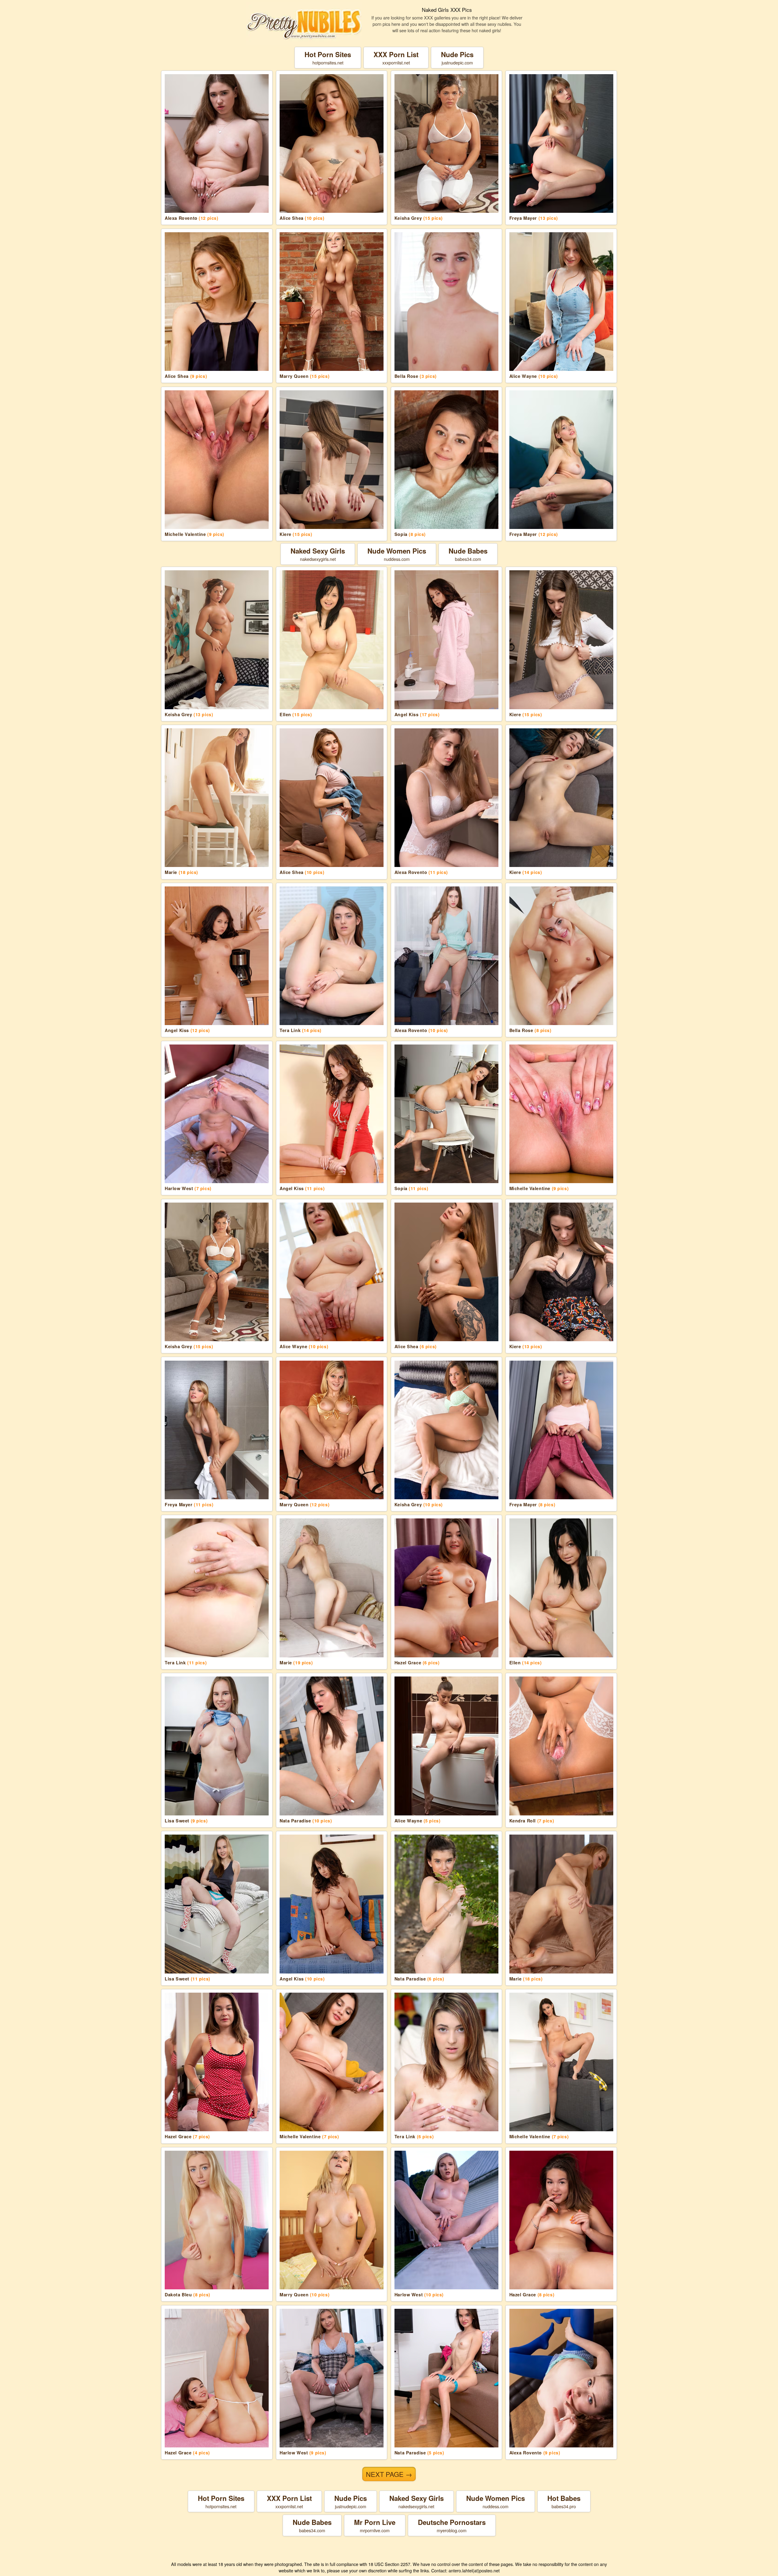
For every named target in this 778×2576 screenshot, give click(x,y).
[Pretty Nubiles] (304, 24)
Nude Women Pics (397, 554)
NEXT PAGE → (389, 2474)
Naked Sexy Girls (318, 554)
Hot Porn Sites (328, 58)
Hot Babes (564, 2501)
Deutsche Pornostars (452, 2525)
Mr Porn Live (375, 2525)
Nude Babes (468, 554)
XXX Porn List (396, 58)
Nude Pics (457, 58)
